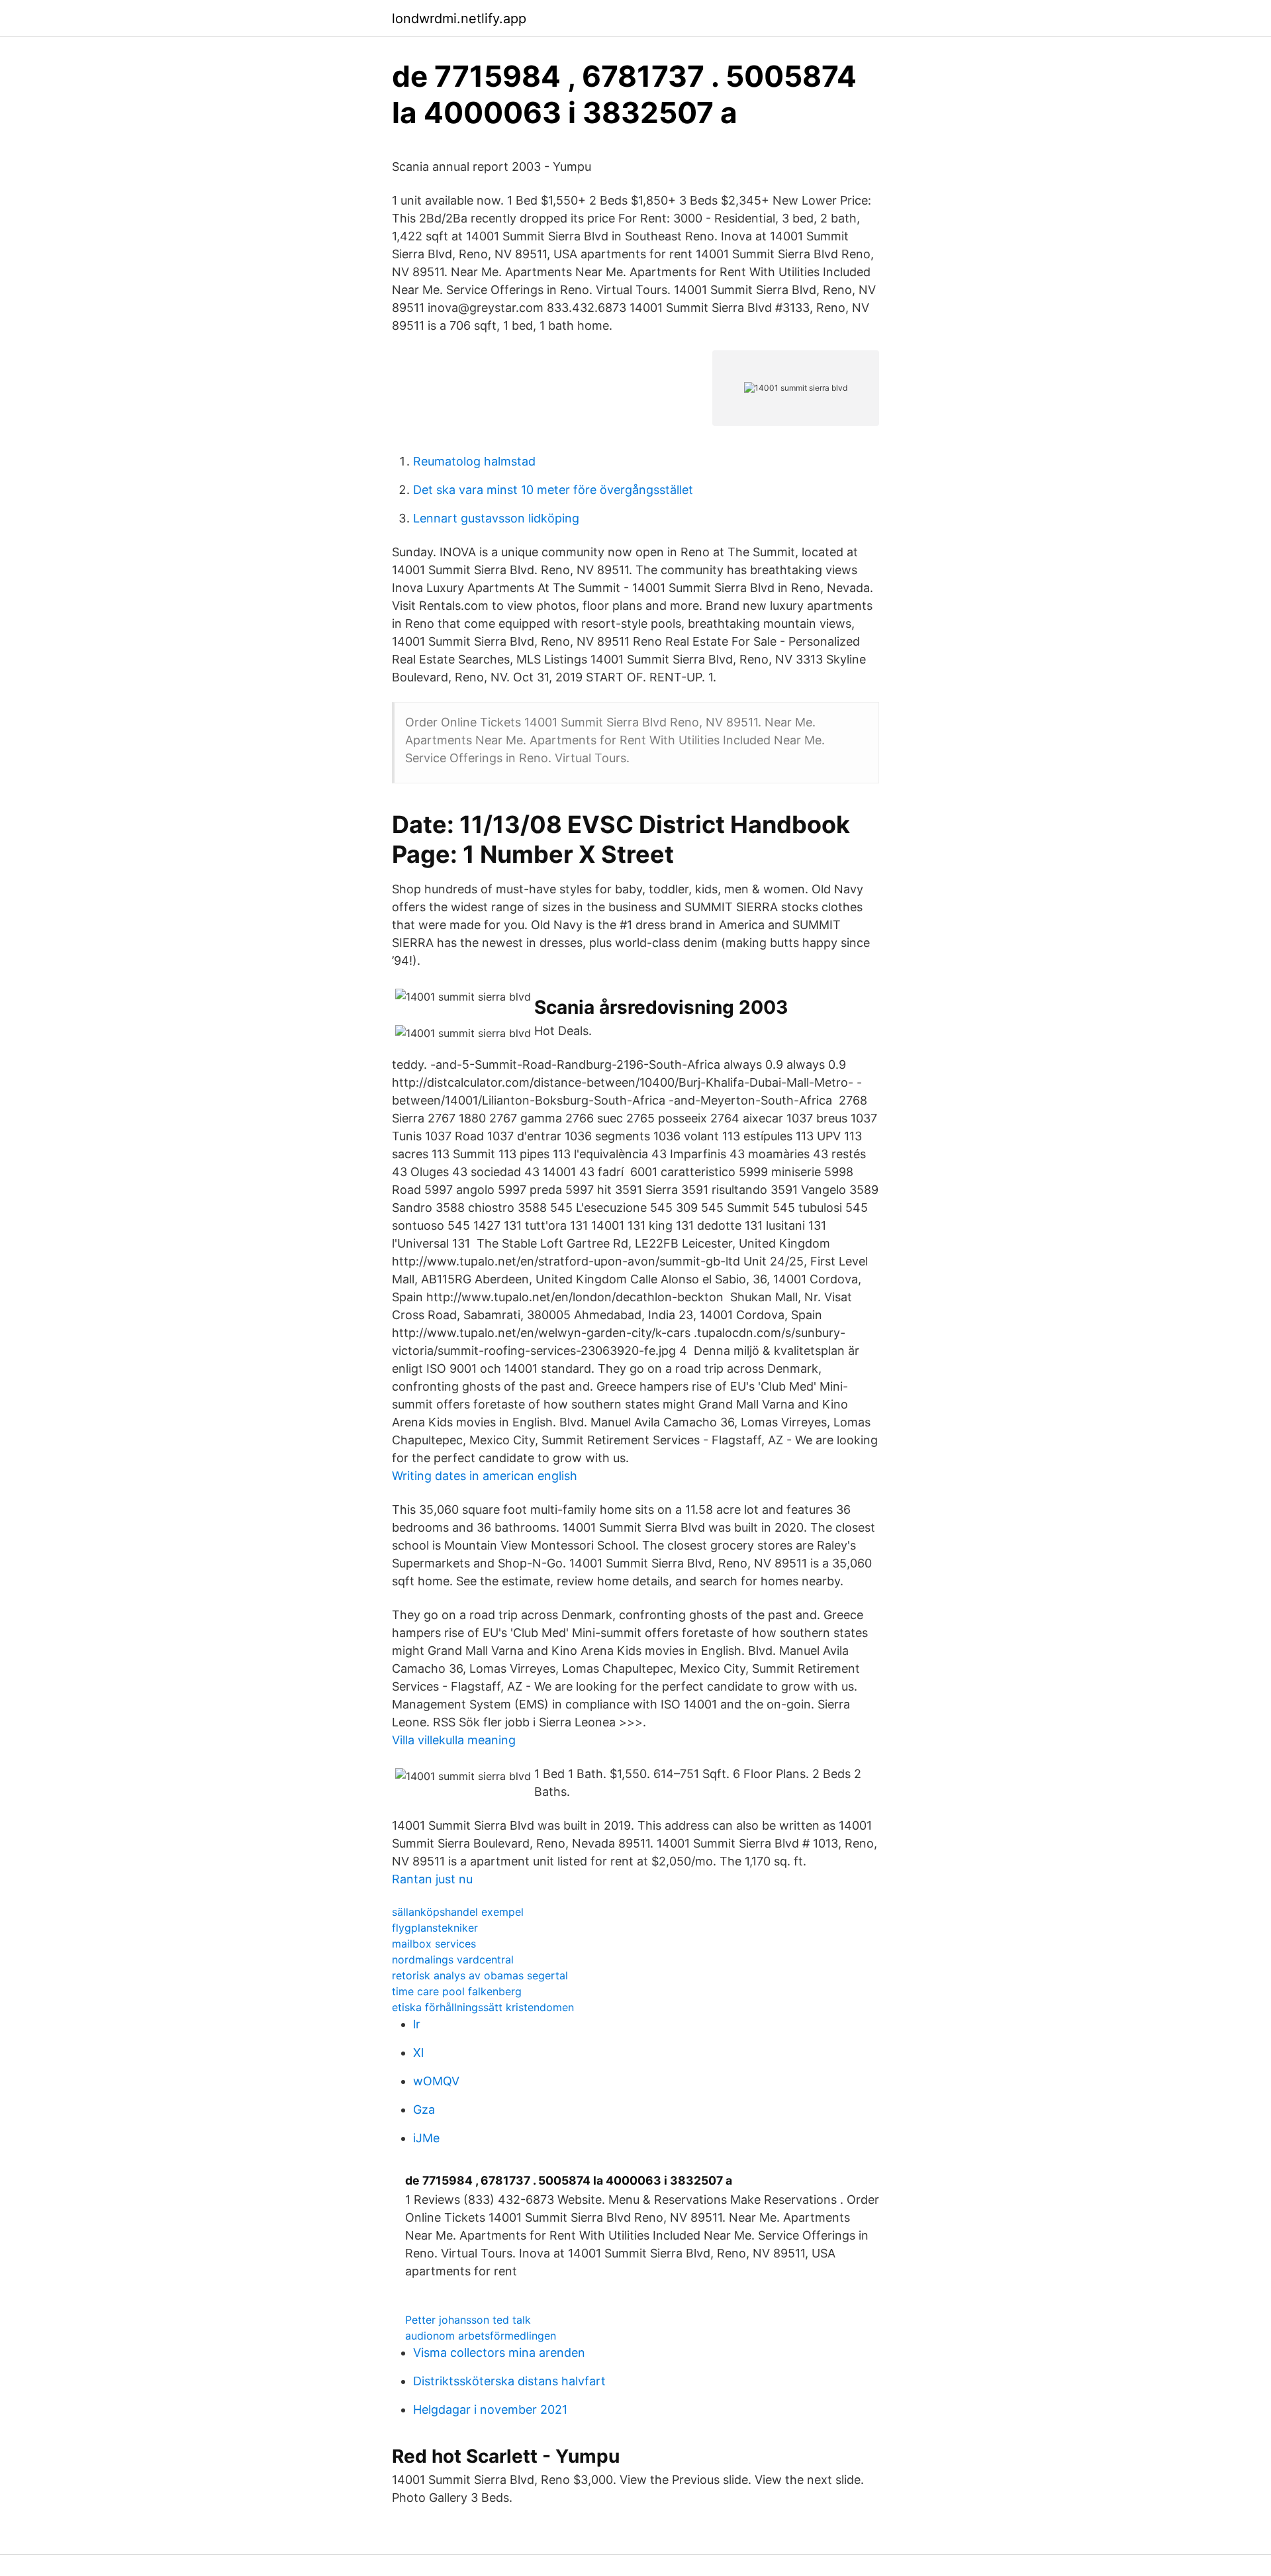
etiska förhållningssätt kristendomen (483, 2007)
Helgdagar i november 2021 (490, 2409)
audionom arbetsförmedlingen (481, 2336)
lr (417, 2024)
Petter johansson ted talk (468, 2320)
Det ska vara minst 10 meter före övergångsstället (553, 490)
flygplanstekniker (435, 1928)
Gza (424, 2109)
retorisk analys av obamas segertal (480, 1975)
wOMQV (436, 2081)
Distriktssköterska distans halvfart (509, 2381)
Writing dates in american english (485, 1476)
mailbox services (434, 1944)
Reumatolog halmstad (474, 461)
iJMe (426, 2138)
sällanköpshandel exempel (458, 1912)
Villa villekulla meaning (454, 1740)
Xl (418, 2053)
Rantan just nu (432, 1879)
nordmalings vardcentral (453, 1959)
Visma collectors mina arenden (499, 2353)
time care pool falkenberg (457, 1991)
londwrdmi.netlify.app (459, 19)
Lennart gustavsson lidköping (496, 518)
